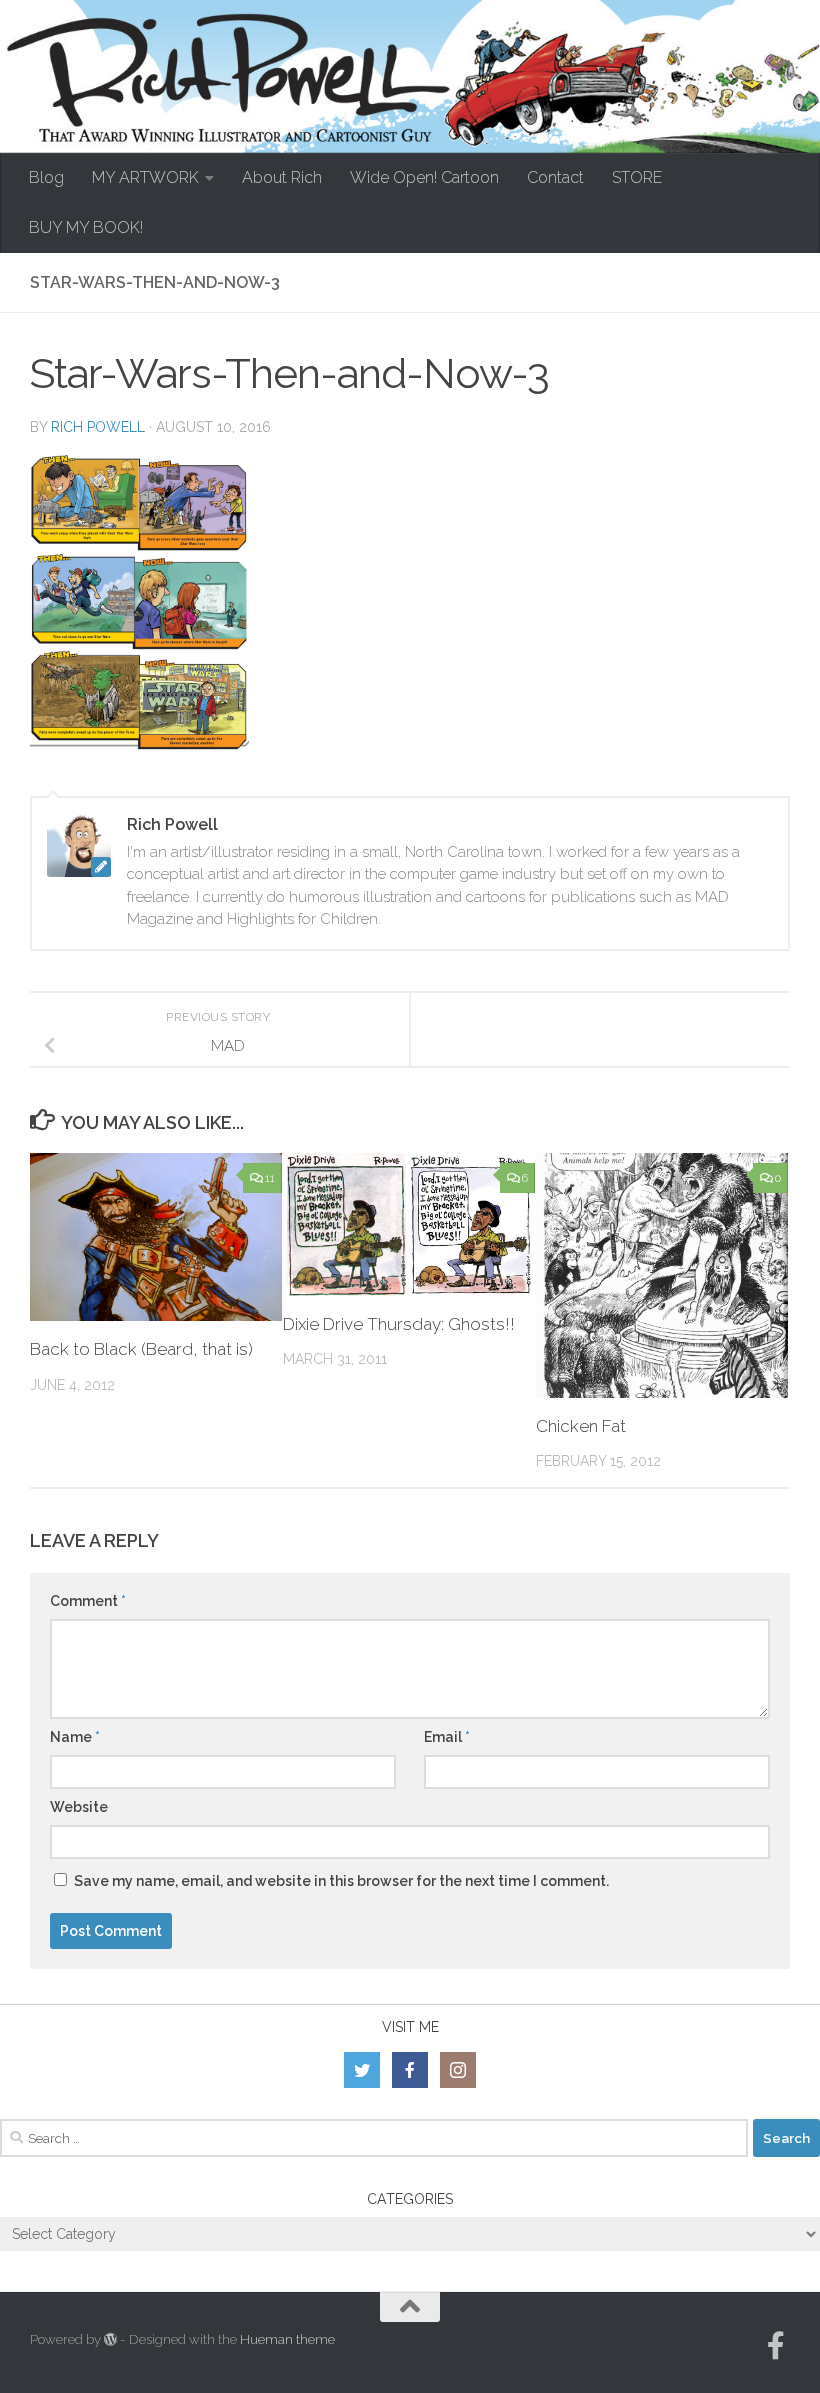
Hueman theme (287, 2339)
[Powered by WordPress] (110, 2339)
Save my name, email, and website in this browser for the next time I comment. (341, 1881)
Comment (88, 1601)
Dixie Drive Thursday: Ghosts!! (399, 1324)
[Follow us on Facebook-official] (776, 2346)
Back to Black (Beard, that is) (141, 1349)
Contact (555, 177)
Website (79, 1807)
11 (270, 1178)
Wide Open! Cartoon (424, 177)
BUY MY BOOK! (86, 227)
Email (447, 1737)
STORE (637, 177)
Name (75, 1737)
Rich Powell (98, 427)
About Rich (282, 177)
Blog (46, 177)
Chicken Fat (581, 1426)
